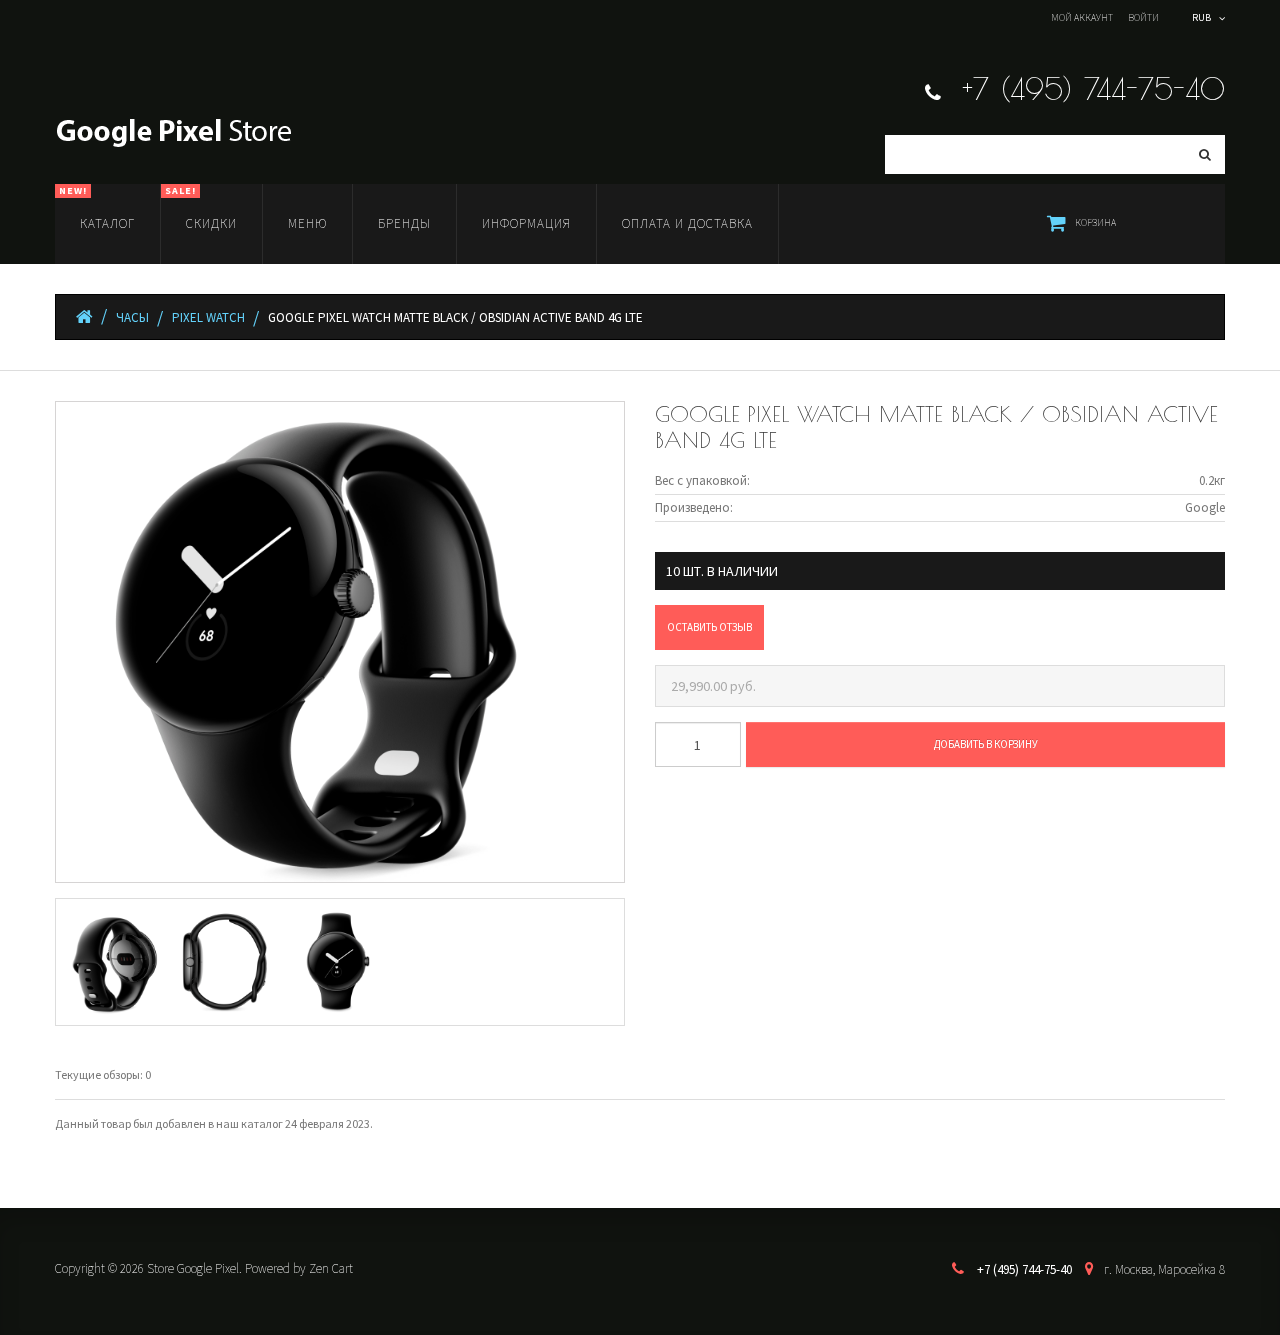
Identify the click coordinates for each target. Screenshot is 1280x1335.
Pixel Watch (208, 317)
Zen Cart (331, 1268)
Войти (1143, 17)
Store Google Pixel (193, 1268)
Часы (132, 317)
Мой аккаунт (1082, 17)
